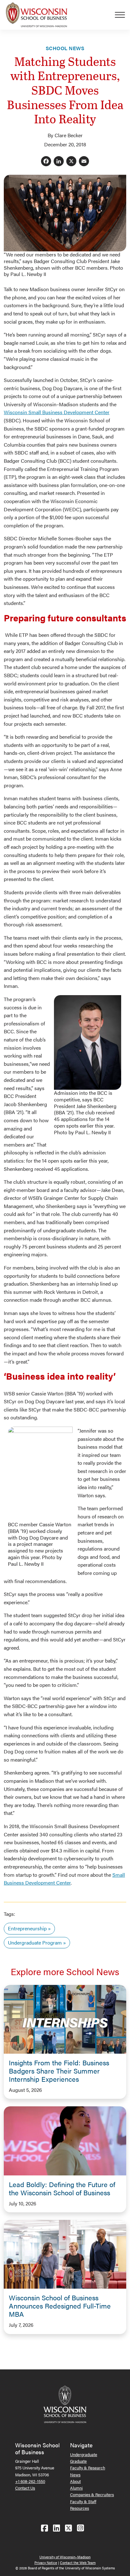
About (75, 2481)
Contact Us (25, 2488)
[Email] (84, 162)
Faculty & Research (88, 2468)
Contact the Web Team (78, 2563)
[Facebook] (46, 162)
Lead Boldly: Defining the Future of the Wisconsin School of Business (62, 2188)
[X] (71, 162)
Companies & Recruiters (92, 2494)
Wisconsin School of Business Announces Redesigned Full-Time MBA (60, 2306)
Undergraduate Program (35, 1942)
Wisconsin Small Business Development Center (57, 412)
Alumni (76, 2488)
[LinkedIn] (59, 162)
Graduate (78, 2461)
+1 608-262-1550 (30, 2481)
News (75, 2475)
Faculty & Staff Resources (83, 2505)
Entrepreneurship (27, 1928)
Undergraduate (84, 2454)
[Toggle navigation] (122, 15)
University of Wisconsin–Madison (65, 2557)
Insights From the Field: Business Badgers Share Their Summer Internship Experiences (59, 2071)
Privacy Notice (46, 2563)
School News (65, 48)
